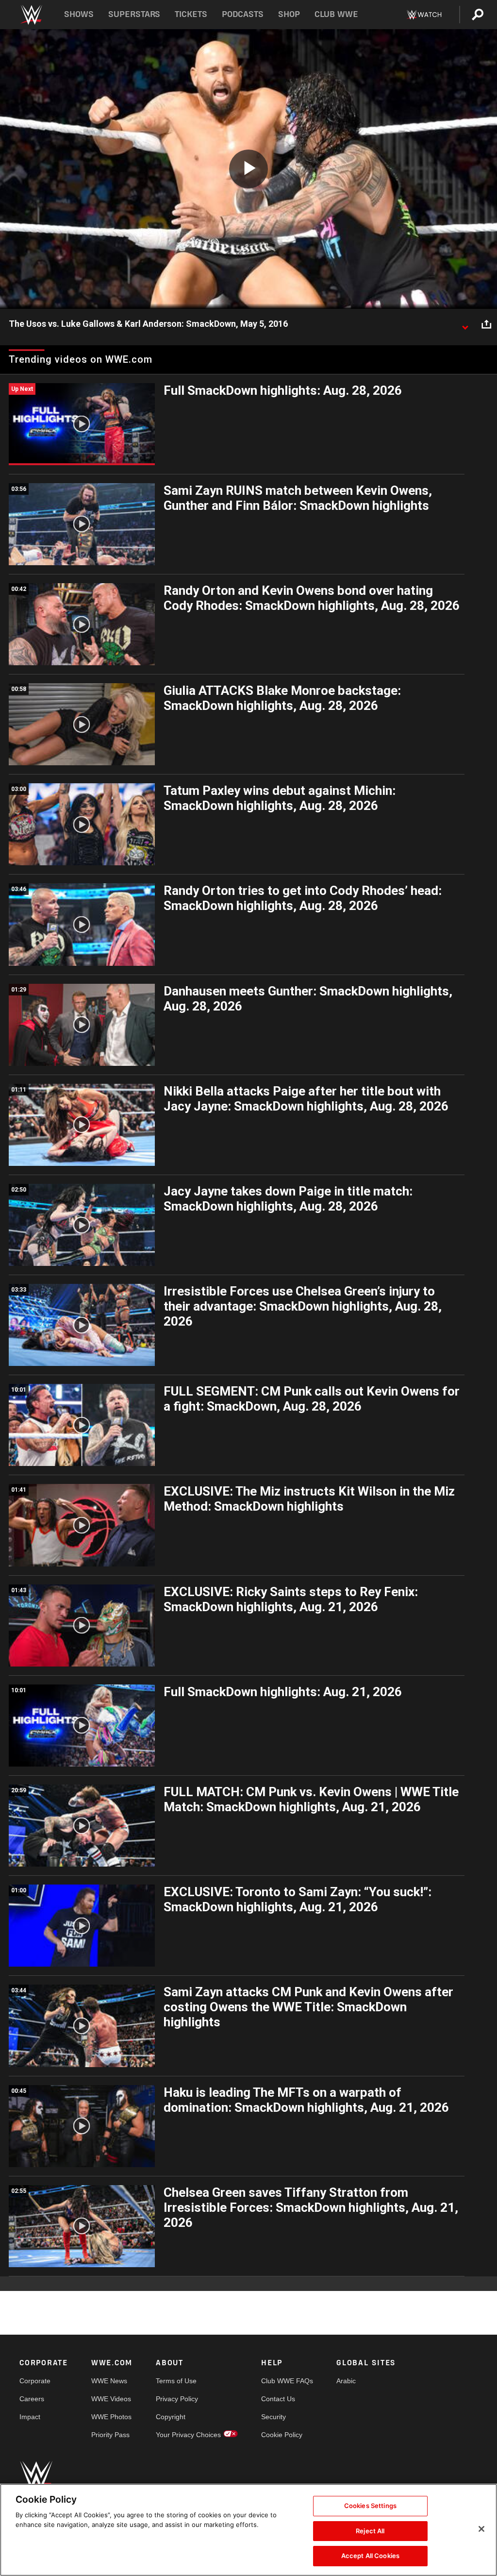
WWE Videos (111, 2399)
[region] (248, 2530)
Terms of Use (176, 2381)
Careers (32, 2399)
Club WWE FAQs (287, 2381)
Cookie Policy (282, 2435)
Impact (30, 2417)
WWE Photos (111, 2417)
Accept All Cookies (370, 2556)
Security (273, 2417)
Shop (289, 14)
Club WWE (336, 14)
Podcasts (243, 14)
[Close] (481, 2529)
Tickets (191, 14)
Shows (79, 14)
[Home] (31, 15)
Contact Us (278, 2399)
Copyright (171, 2417)
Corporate (35, 2381)
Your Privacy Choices (188, 2435)
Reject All (370, 2531)
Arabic (346, 2381)
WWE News (109, 2381)
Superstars (134, 14)
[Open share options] (486, 324)
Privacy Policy (177, 2399)
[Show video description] (465, 324)
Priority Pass (110, 2435)
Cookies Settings (370, 2506)
